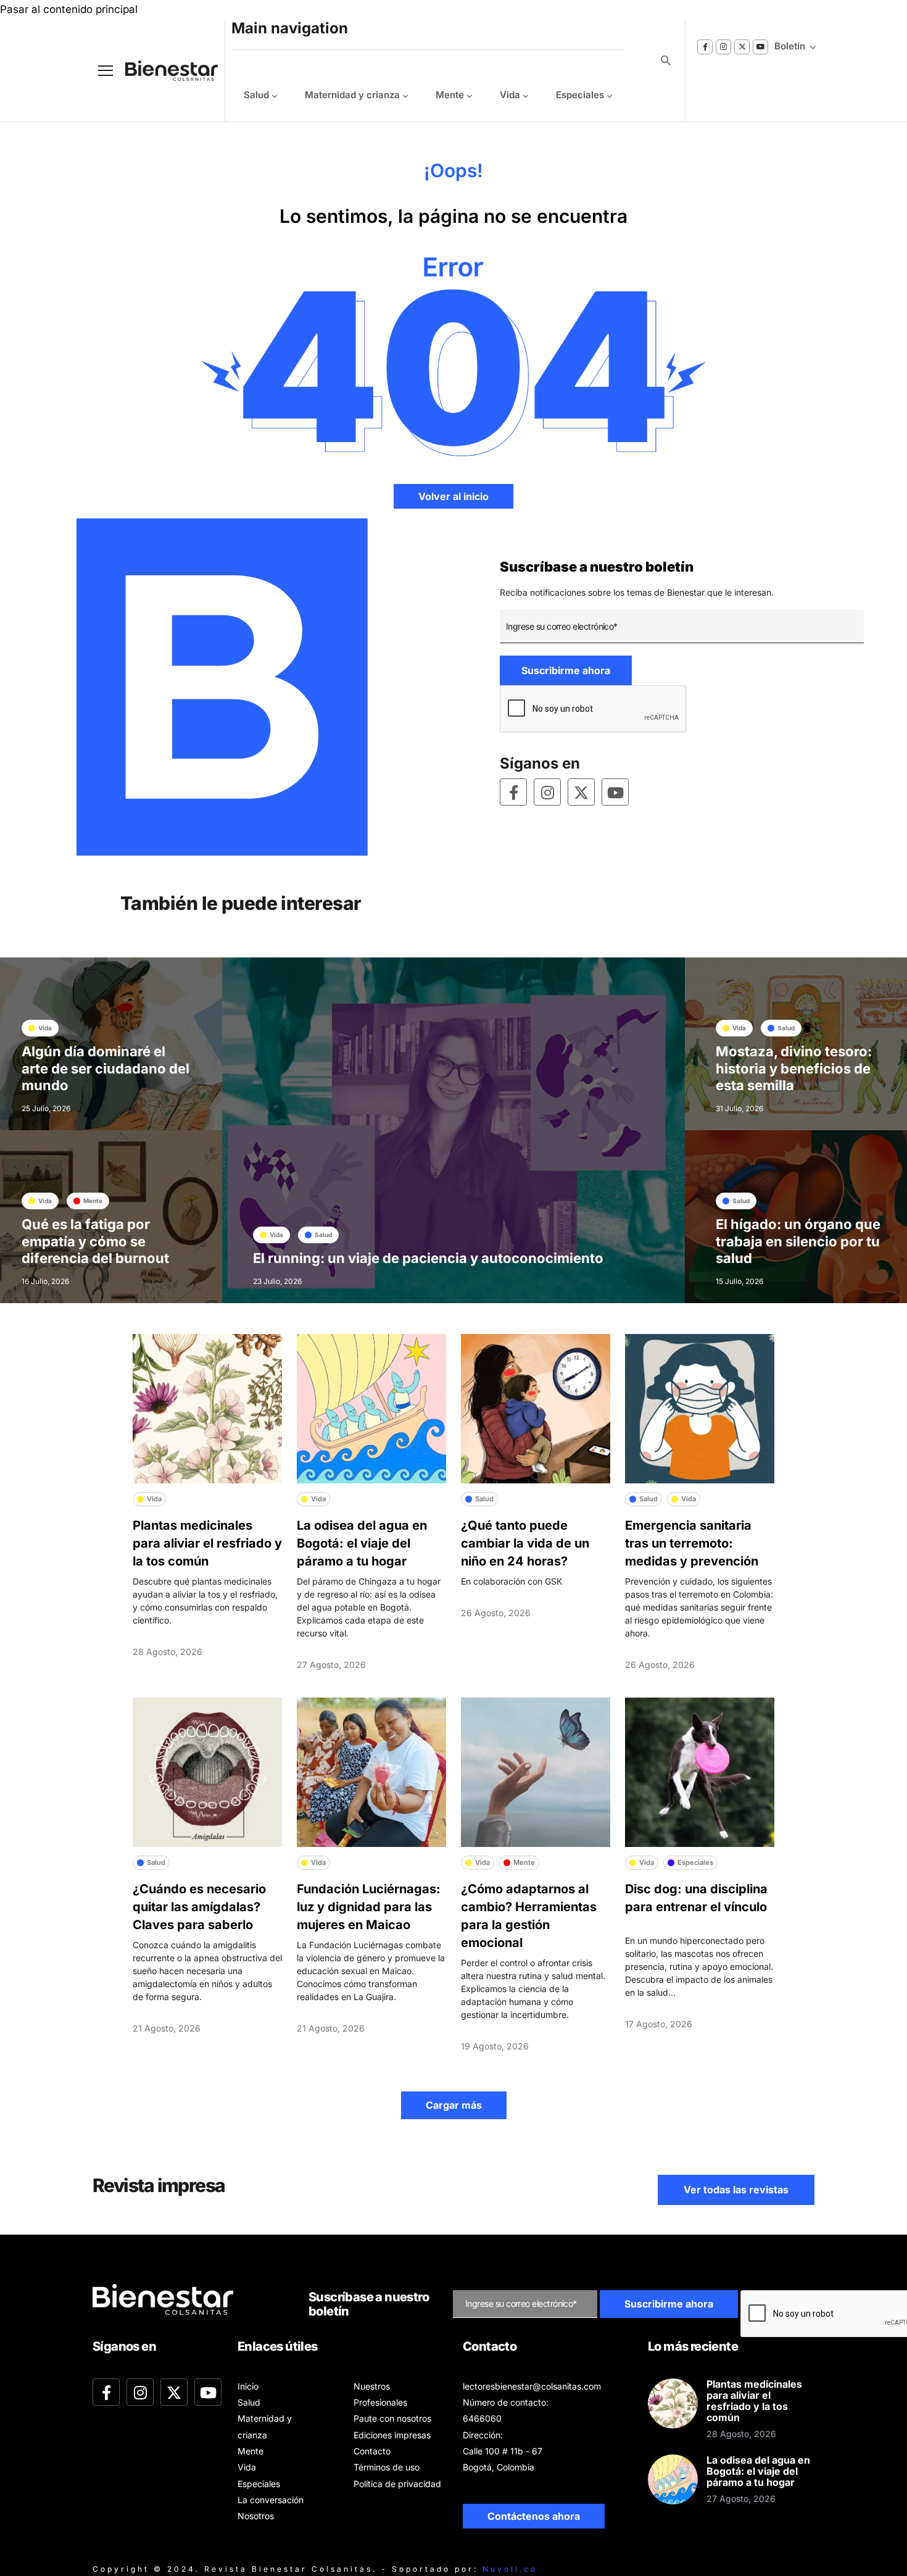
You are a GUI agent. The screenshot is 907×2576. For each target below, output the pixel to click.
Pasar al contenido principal (69, 9)
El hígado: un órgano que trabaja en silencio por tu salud (798, 1241)
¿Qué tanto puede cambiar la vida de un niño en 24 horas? (525, 1543)
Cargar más (454, 2105)
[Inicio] (162, 71)
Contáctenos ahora (534, 2516)
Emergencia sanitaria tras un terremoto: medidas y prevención (692, 1543)
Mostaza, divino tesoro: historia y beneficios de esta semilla (794, 1068)
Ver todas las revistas (736, 2190)
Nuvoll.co (510, 2569)
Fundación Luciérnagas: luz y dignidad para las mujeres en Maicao (369, 1907)
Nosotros (256, 2516)
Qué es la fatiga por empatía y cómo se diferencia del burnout (95, 1241)
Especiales (580, 95)
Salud (256, 95)
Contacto (372, 2451)
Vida (510, 95)
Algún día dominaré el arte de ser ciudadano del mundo (106, 1068)
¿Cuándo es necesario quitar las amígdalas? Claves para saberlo (199, 1907)
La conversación (271, 2500)
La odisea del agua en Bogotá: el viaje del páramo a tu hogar (362, 1543)
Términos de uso (387, 2467)
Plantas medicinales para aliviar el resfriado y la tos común (207, 1543)
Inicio (248, 2386)
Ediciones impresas (392, 2435)
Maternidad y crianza (352, 95)
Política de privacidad (397, 2484)
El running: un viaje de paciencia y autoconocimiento (428, 1258)
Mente (450, 95)
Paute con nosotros (392, 2418)
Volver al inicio (453, 496)
